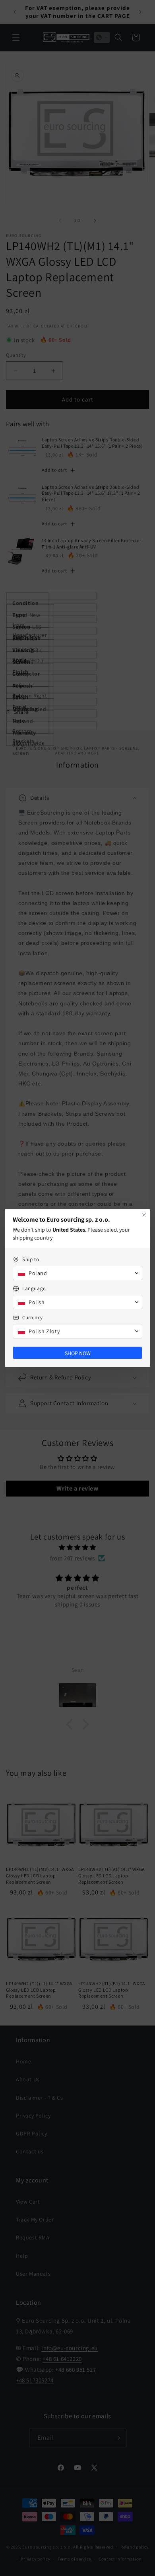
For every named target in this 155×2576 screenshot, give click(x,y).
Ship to (31, 1259)
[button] (77, 1273)
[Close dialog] (144, 1215)
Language (34, 1288)
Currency (33, 1317)
